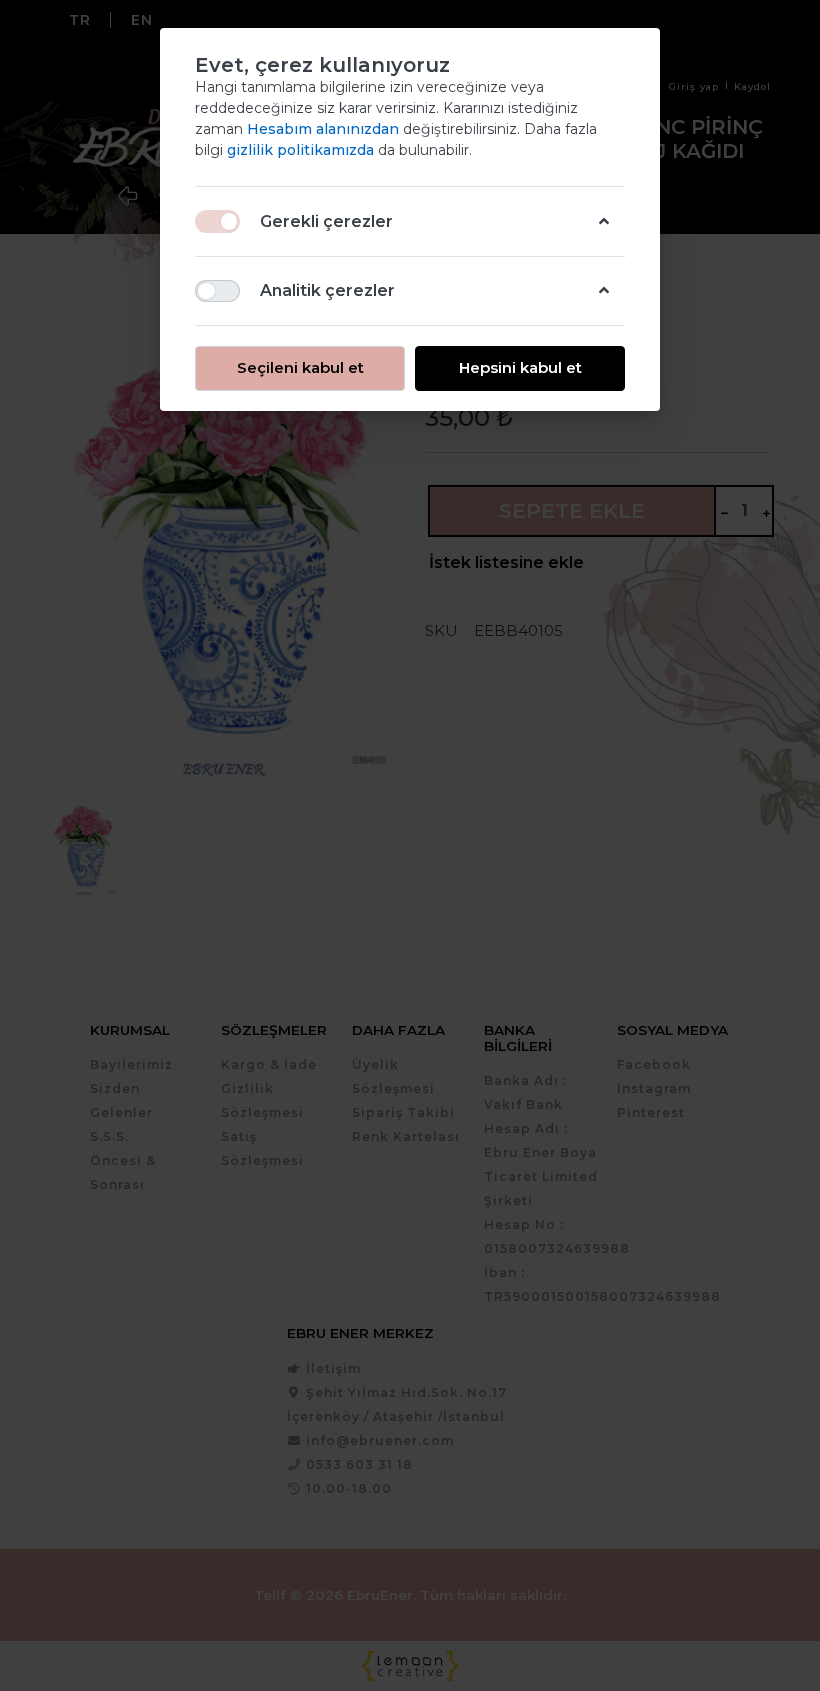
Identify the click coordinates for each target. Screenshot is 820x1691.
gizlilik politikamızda (302, 150)
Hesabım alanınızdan (325, 129)
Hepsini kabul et (520, 367)
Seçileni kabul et (300, 367)
